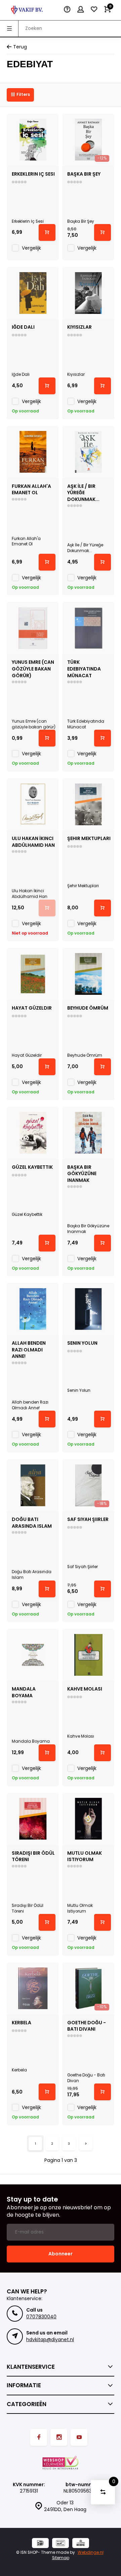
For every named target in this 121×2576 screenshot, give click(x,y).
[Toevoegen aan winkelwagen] (47, 232)
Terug (20, 47)
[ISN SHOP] (27, 10)
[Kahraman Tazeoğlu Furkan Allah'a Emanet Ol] (33, 452)
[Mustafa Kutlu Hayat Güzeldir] (33, 974)
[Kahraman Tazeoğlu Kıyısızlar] (88, 293)
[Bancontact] (61, 2544)
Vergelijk (31, 248)
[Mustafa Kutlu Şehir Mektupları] (88, 804)
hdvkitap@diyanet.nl (50, 2339)
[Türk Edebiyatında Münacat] (88, 628)
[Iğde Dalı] (33, 293)
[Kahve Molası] (88, 1655)
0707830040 (41, 2317)
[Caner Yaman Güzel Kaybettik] (33, 1133)
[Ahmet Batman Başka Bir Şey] (88, 140)
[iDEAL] (40, 2544)
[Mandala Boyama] (33, 1655)
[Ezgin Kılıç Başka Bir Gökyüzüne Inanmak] (88, 1133)
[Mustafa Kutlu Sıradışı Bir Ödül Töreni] (33, 1819)
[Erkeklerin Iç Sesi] (33, 140)
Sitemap (61, 2558)
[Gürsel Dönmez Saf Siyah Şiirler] (88, 1485)
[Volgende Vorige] (86, 2144)
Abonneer (61, 2254)
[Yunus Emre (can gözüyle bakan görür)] (33, 628)
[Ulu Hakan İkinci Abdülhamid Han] (33, 804)
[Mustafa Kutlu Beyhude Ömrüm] (88, 974)
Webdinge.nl (91, 2552)
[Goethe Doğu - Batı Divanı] (88, 1988)
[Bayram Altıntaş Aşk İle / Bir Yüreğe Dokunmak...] (88, 452)
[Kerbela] (33, 1988)
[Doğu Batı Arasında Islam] (33, 1485)
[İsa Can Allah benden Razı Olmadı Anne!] (33, 1309)
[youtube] (79, 2437)
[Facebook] (39, 2437)
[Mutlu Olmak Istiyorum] (88, 1819)
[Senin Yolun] (88, 1309)
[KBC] (81, 2544)
